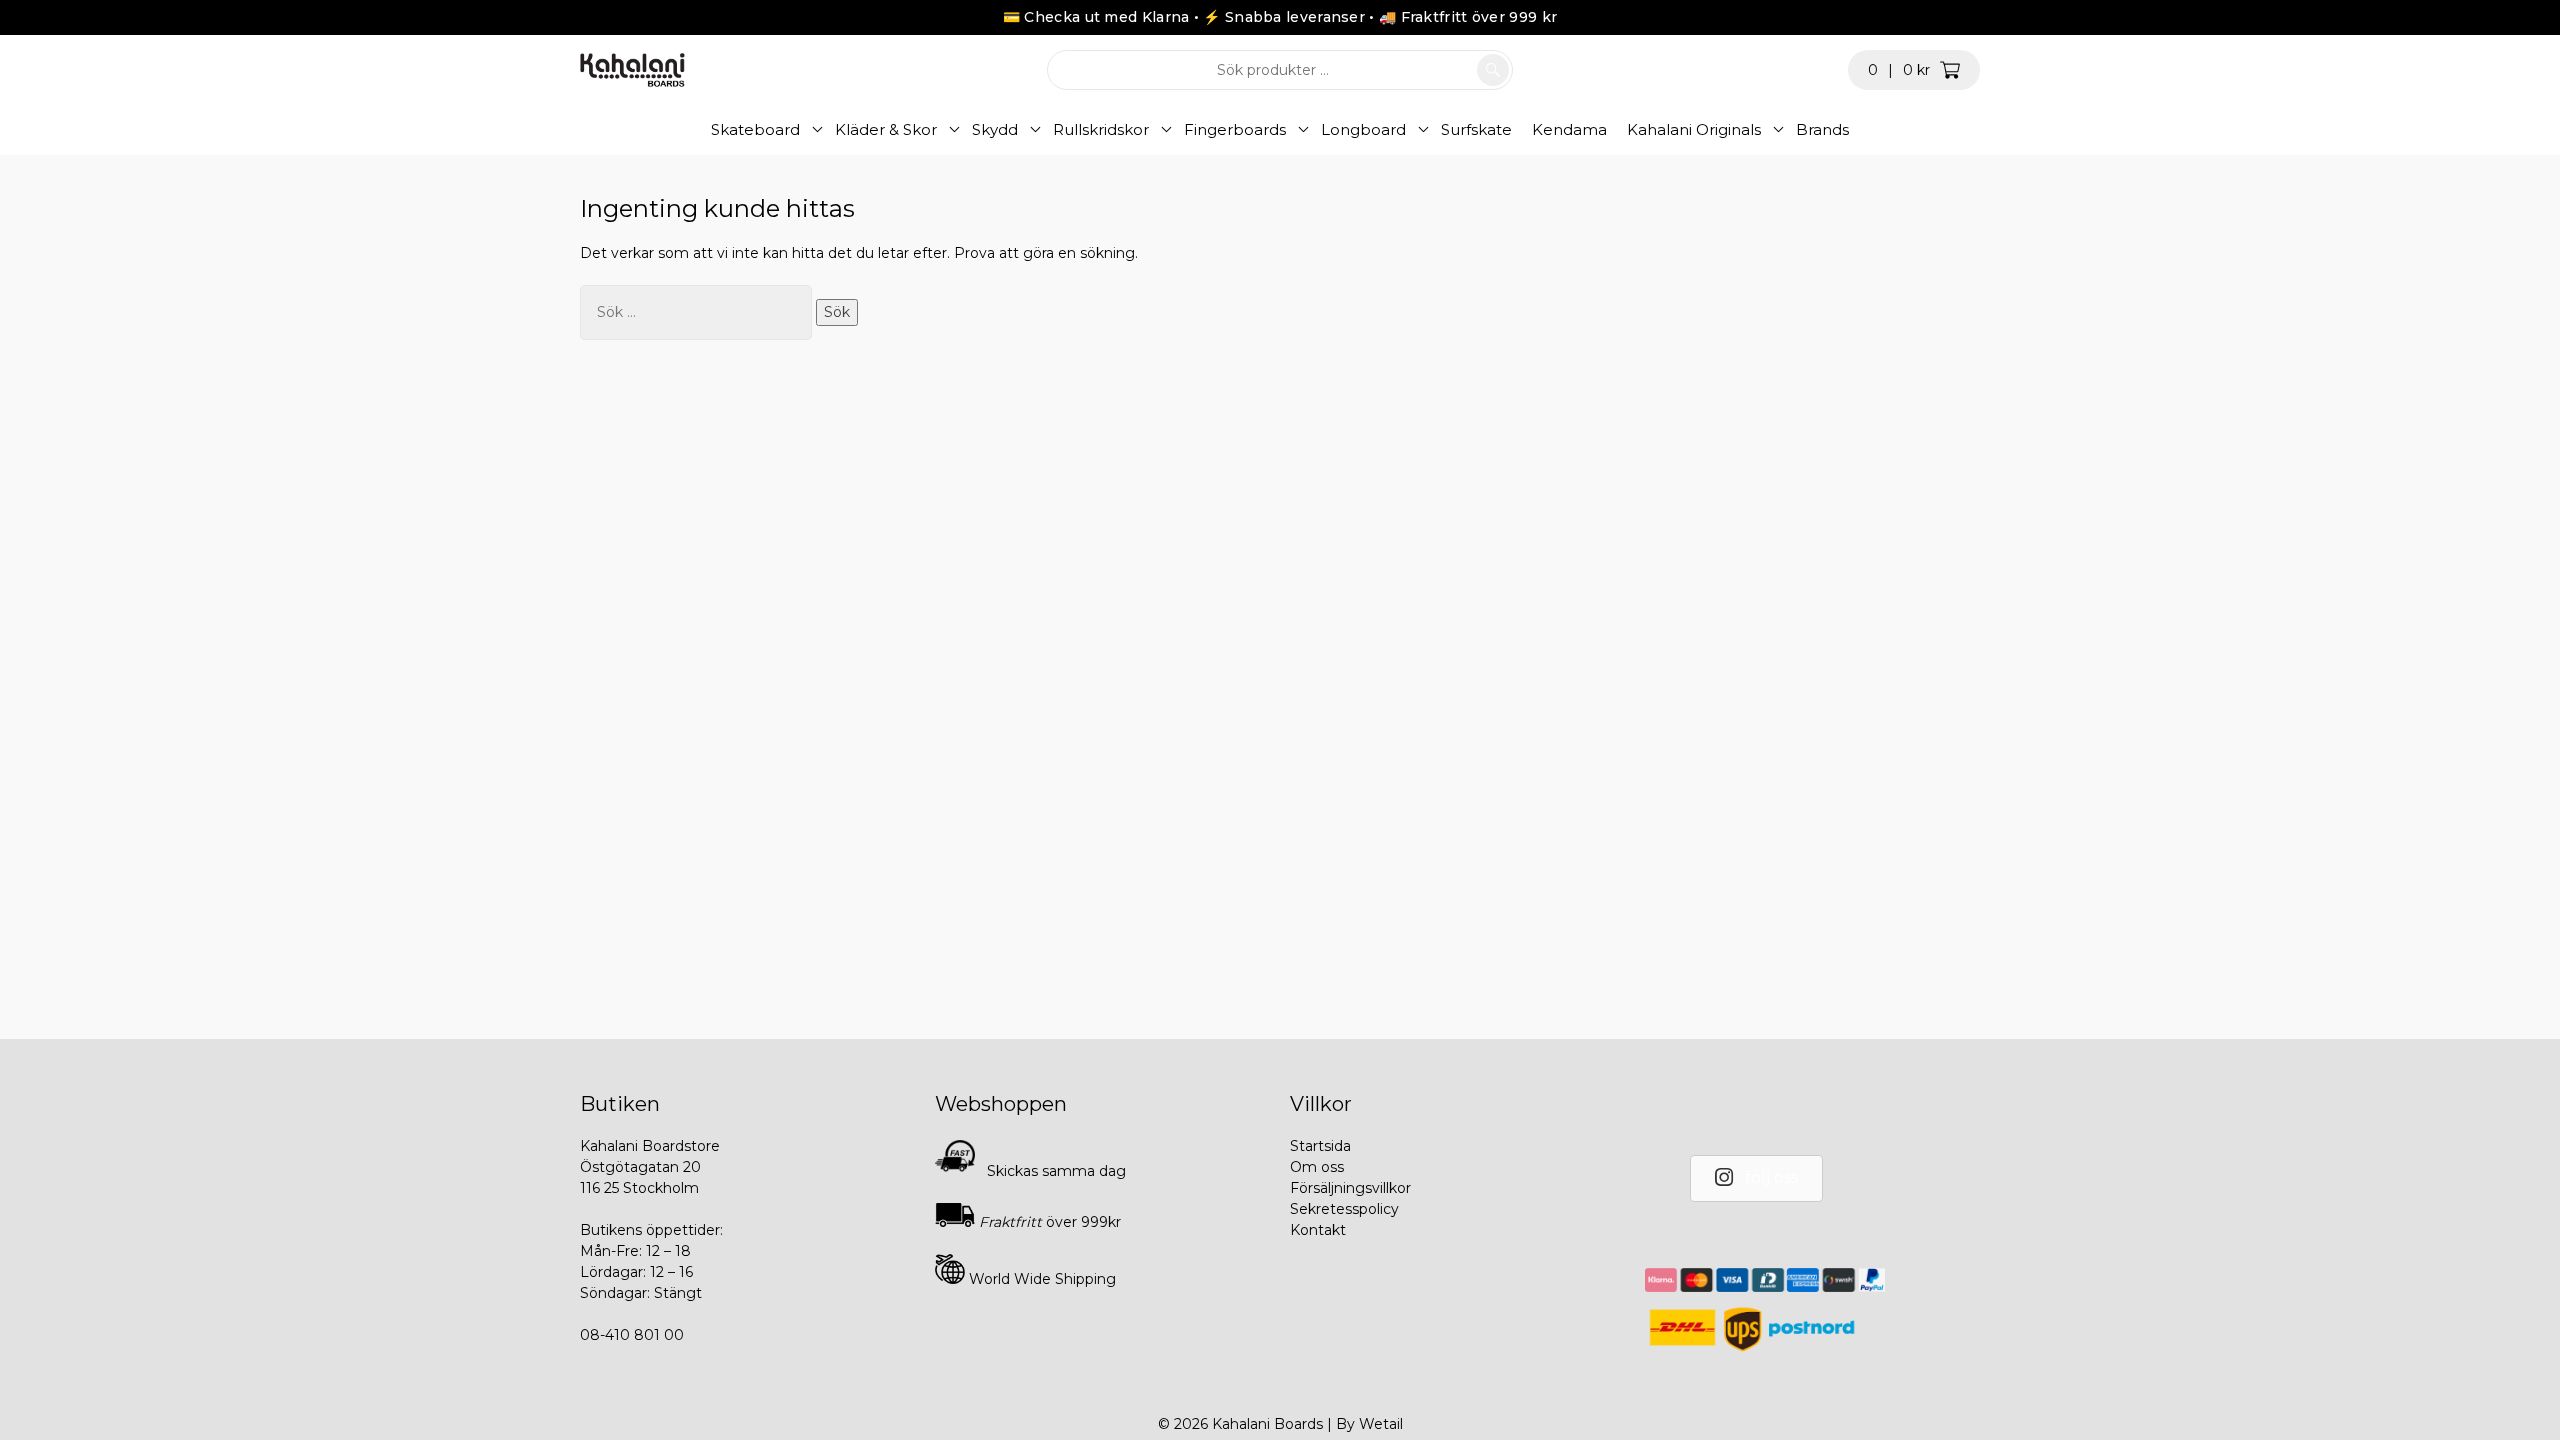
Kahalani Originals (1694, 129)
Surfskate (1476, 129)
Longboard (1363, 129)
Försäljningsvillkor (1350, 1188)
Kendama (1569, 129)
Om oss (1317, 1167)
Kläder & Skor (886, 129)
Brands (1822, 129)
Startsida (1320, 1146)
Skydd (995, 129)
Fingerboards (1235, 129)
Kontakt (1318, 1230)
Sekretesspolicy (1344, 1209)
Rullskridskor (1101, 129)
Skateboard (755, 129)
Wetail (1381, 1424)
